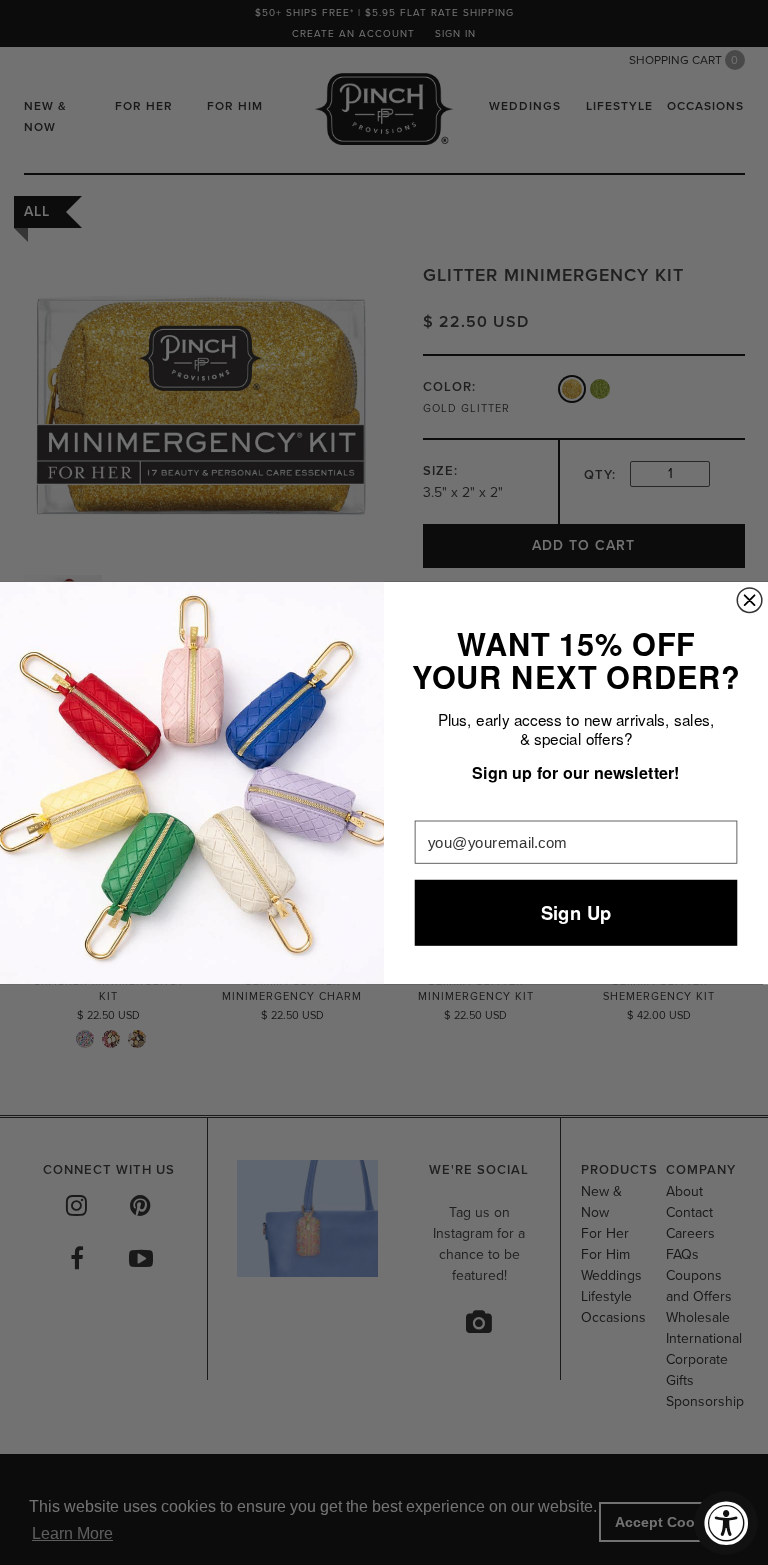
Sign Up (576, 912)
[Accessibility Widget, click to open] (726, 1523)
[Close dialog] (749, 599)
